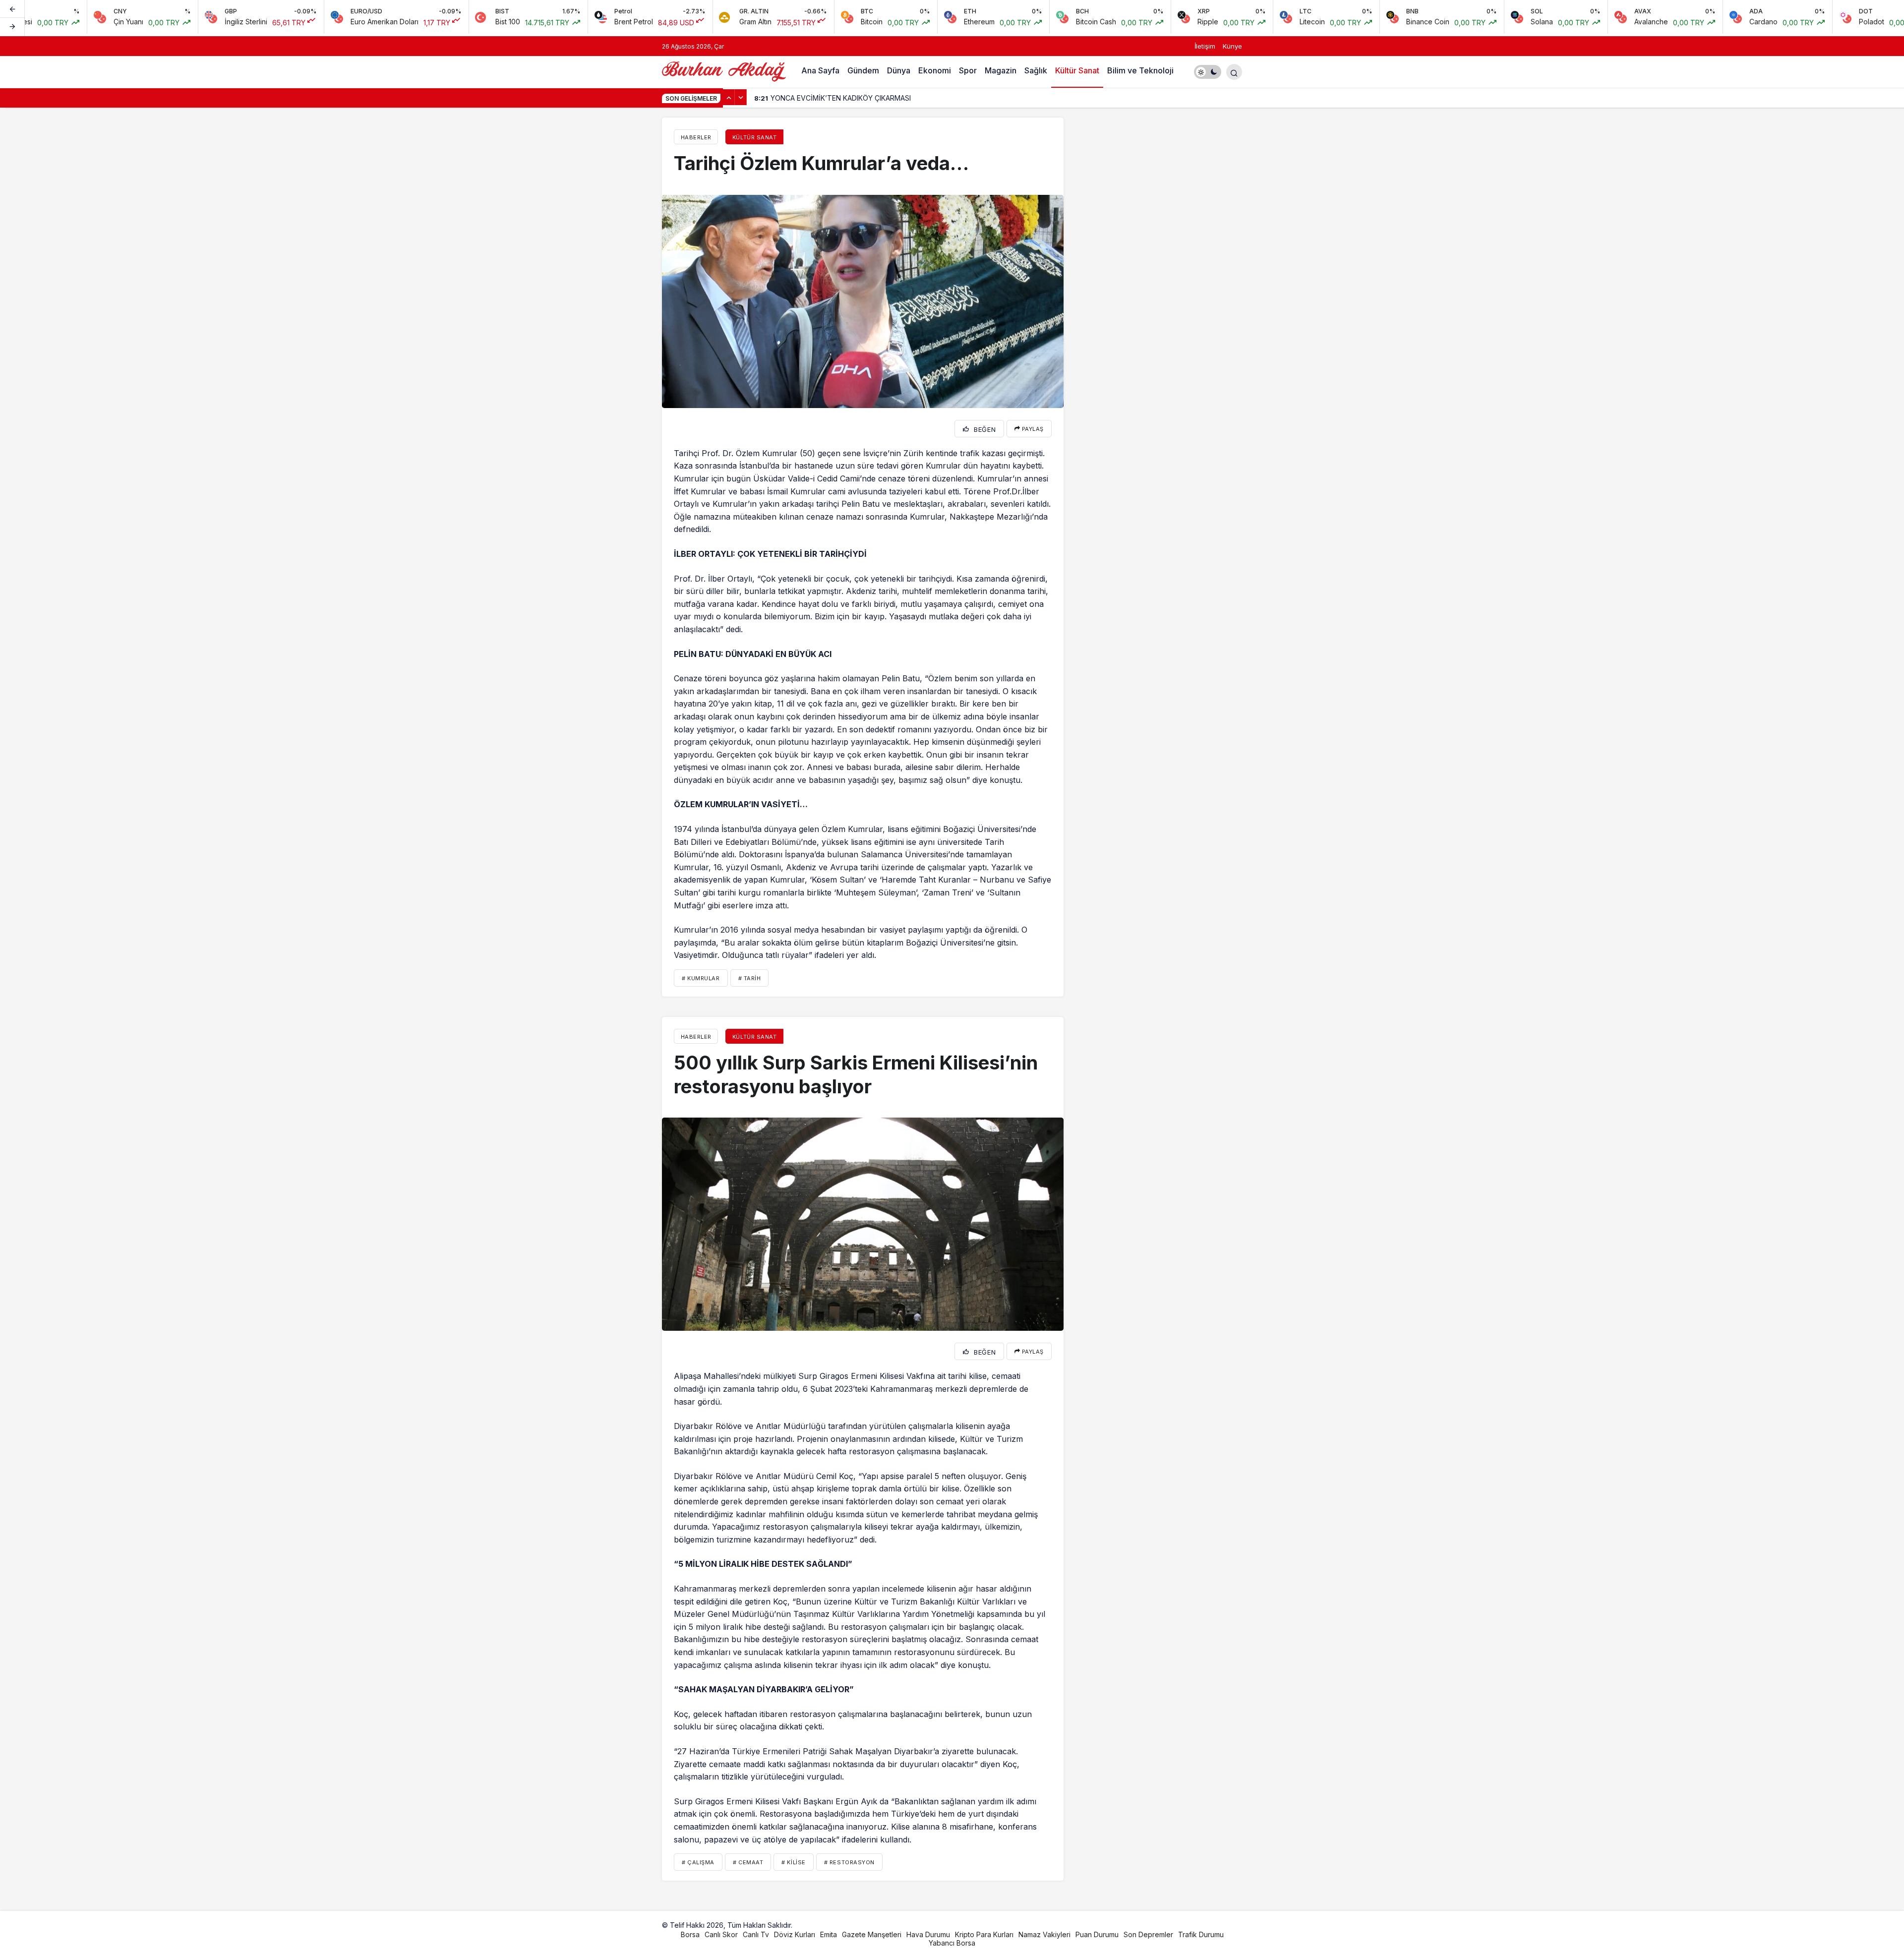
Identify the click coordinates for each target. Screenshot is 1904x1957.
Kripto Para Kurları (984, 1934)
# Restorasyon (849, 1862)
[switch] (1208, 72)
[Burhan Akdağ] (724, 71)
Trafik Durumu (1201, 1934)
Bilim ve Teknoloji (1140, 70)
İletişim (1205, 46)
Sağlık (1036, 70)
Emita (829, 1934)
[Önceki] (12, 9)
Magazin (1001, 70)
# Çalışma (698, 1862)
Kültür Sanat (1077, 70)
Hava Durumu (928, 1934)
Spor (968, 70)
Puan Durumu (1097, 1934)
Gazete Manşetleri (872, 1934)
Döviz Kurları (795, 1934)
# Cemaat (748, 1862)
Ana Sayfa (820, 70)
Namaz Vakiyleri (1044, 1934)
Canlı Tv (756, 1934)
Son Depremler (1148, 1934)
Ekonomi (935, 70)
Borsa (690, 1934)
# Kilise (793, 1862)
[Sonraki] (12, 27)
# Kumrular (701, 978)
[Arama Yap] (1234, 72)
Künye (1232, 46)
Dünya (899, 70)
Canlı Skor (721, 1934)
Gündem (863, 70)
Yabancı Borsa (952, 1943)
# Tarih (750, 978)
